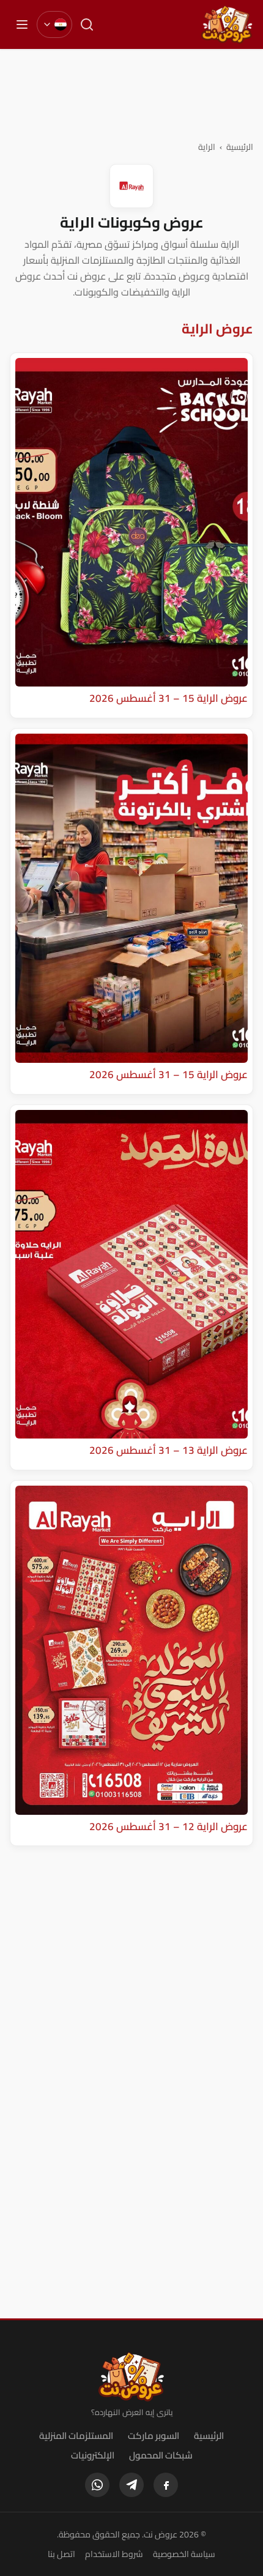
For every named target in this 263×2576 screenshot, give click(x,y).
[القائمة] (22, 24)
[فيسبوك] (166, 2485)
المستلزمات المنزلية (76, 2436)
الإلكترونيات (93, 2455)
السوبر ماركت (154, 2436)
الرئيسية (240, 147)
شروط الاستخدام (114, 2554)
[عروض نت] (132, 2377)
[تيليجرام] (131, 2485)
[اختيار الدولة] (54, 24)
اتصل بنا (61, 2554)
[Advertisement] (131, 94)
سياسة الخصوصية (184, 2554)
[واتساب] (97, 2485)
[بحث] (87, 24)
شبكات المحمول (161, 2455)
